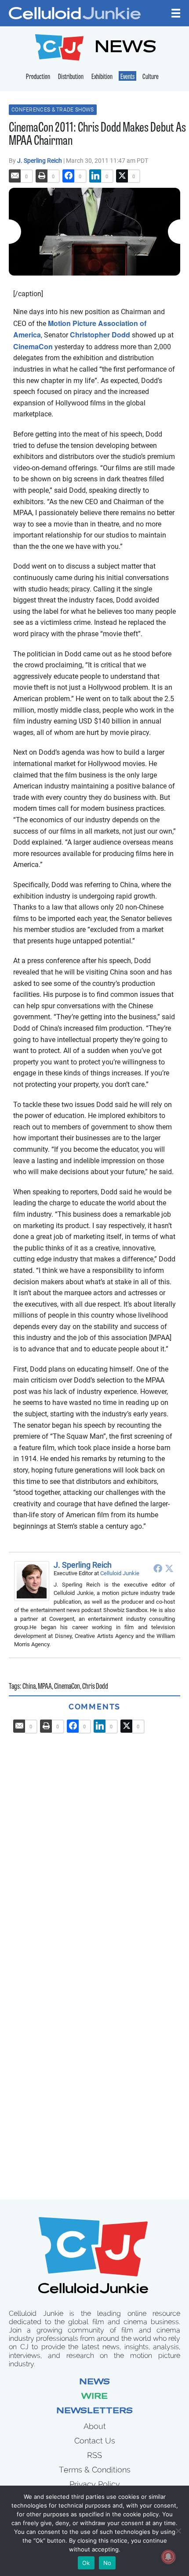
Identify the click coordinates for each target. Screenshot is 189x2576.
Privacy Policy (95, 2484)
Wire (94, 2397)
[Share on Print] (42, 176)
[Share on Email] (15, 176)
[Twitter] (169, 1568)
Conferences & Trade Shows (53, 110)
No (107, 2563)
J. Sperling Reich (40, 161)
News (94, 2383)
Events (127, 77)
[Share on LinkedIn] (95, 176)
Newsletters (94, 2411)
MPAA (45, 1687)
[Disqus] (94, 1843)
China (29, 1687)
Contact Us (95, 2441)
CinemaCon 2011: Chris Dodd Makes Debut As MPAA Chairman (97, 135)
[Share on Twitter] (122, 176)
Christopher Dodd (100, 335)
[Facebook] (158, 1568)
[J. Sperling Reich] (34, 1581)
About (95, 2426)
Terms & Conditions (95, 2470)
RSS (94, 2455)
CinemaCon (33, 346)
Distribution (71, 77)
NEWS (125, 48)
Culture (151, 77)
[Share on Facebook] (69, 176)
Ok (86, 2563)
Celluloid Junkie (120, 1573)
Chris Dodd (95, 1687)
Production (38, 77)
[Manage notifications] (168, 2557)
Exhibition (102, 77)
